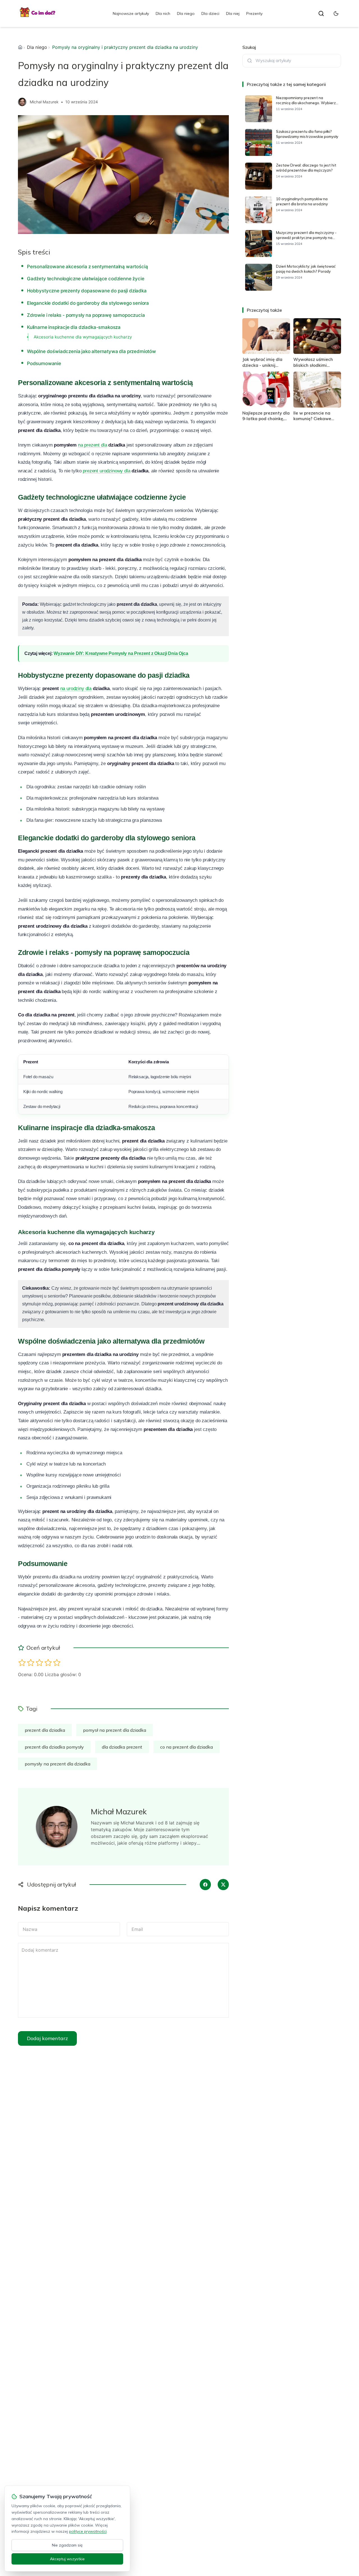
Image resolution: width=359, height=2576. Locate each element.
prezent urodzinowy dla (106, 471)
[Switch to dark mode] (336, 13)
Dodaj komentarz (47, 2038)
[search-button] (321, 13)
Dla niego (186, 13)
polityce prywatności (88, 2531)
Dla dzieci (210, 13)
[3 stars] (39, 1663)
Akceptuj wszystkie (67, 2559)
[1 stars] (22, 1663)
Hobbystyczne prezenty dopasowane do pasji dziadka (87, 291)
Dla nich (163, 13)
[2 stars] (31, 1663)
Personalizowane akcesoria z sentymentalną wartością (87, 267)
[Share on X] (223, 1885)
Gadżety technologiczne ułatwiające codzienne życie (86, 279)
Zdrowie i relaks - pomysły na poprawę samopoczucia (86, 315)
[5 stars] (57, 1663)
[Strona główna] (20, 47)
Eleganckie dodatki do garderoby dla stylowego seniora (88, 303)
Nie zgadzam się (67, 2545)
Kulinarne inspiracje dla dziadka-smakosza (74, 327)
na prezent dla (93, 445)
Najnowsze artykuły (131, 13)
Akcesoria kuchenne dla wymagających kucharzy (83, 337)
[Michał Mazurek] (22, 102)
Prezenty (254, 13)
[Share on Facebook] (205, 1885)
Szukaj (249, 47)
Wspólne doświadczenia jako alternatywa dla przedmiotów (91, 351)
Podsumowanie (44, 363)
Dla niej (233, 13)
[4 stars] (48, 1663)
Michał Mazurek (44, 102)
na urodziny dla (76, 689)
